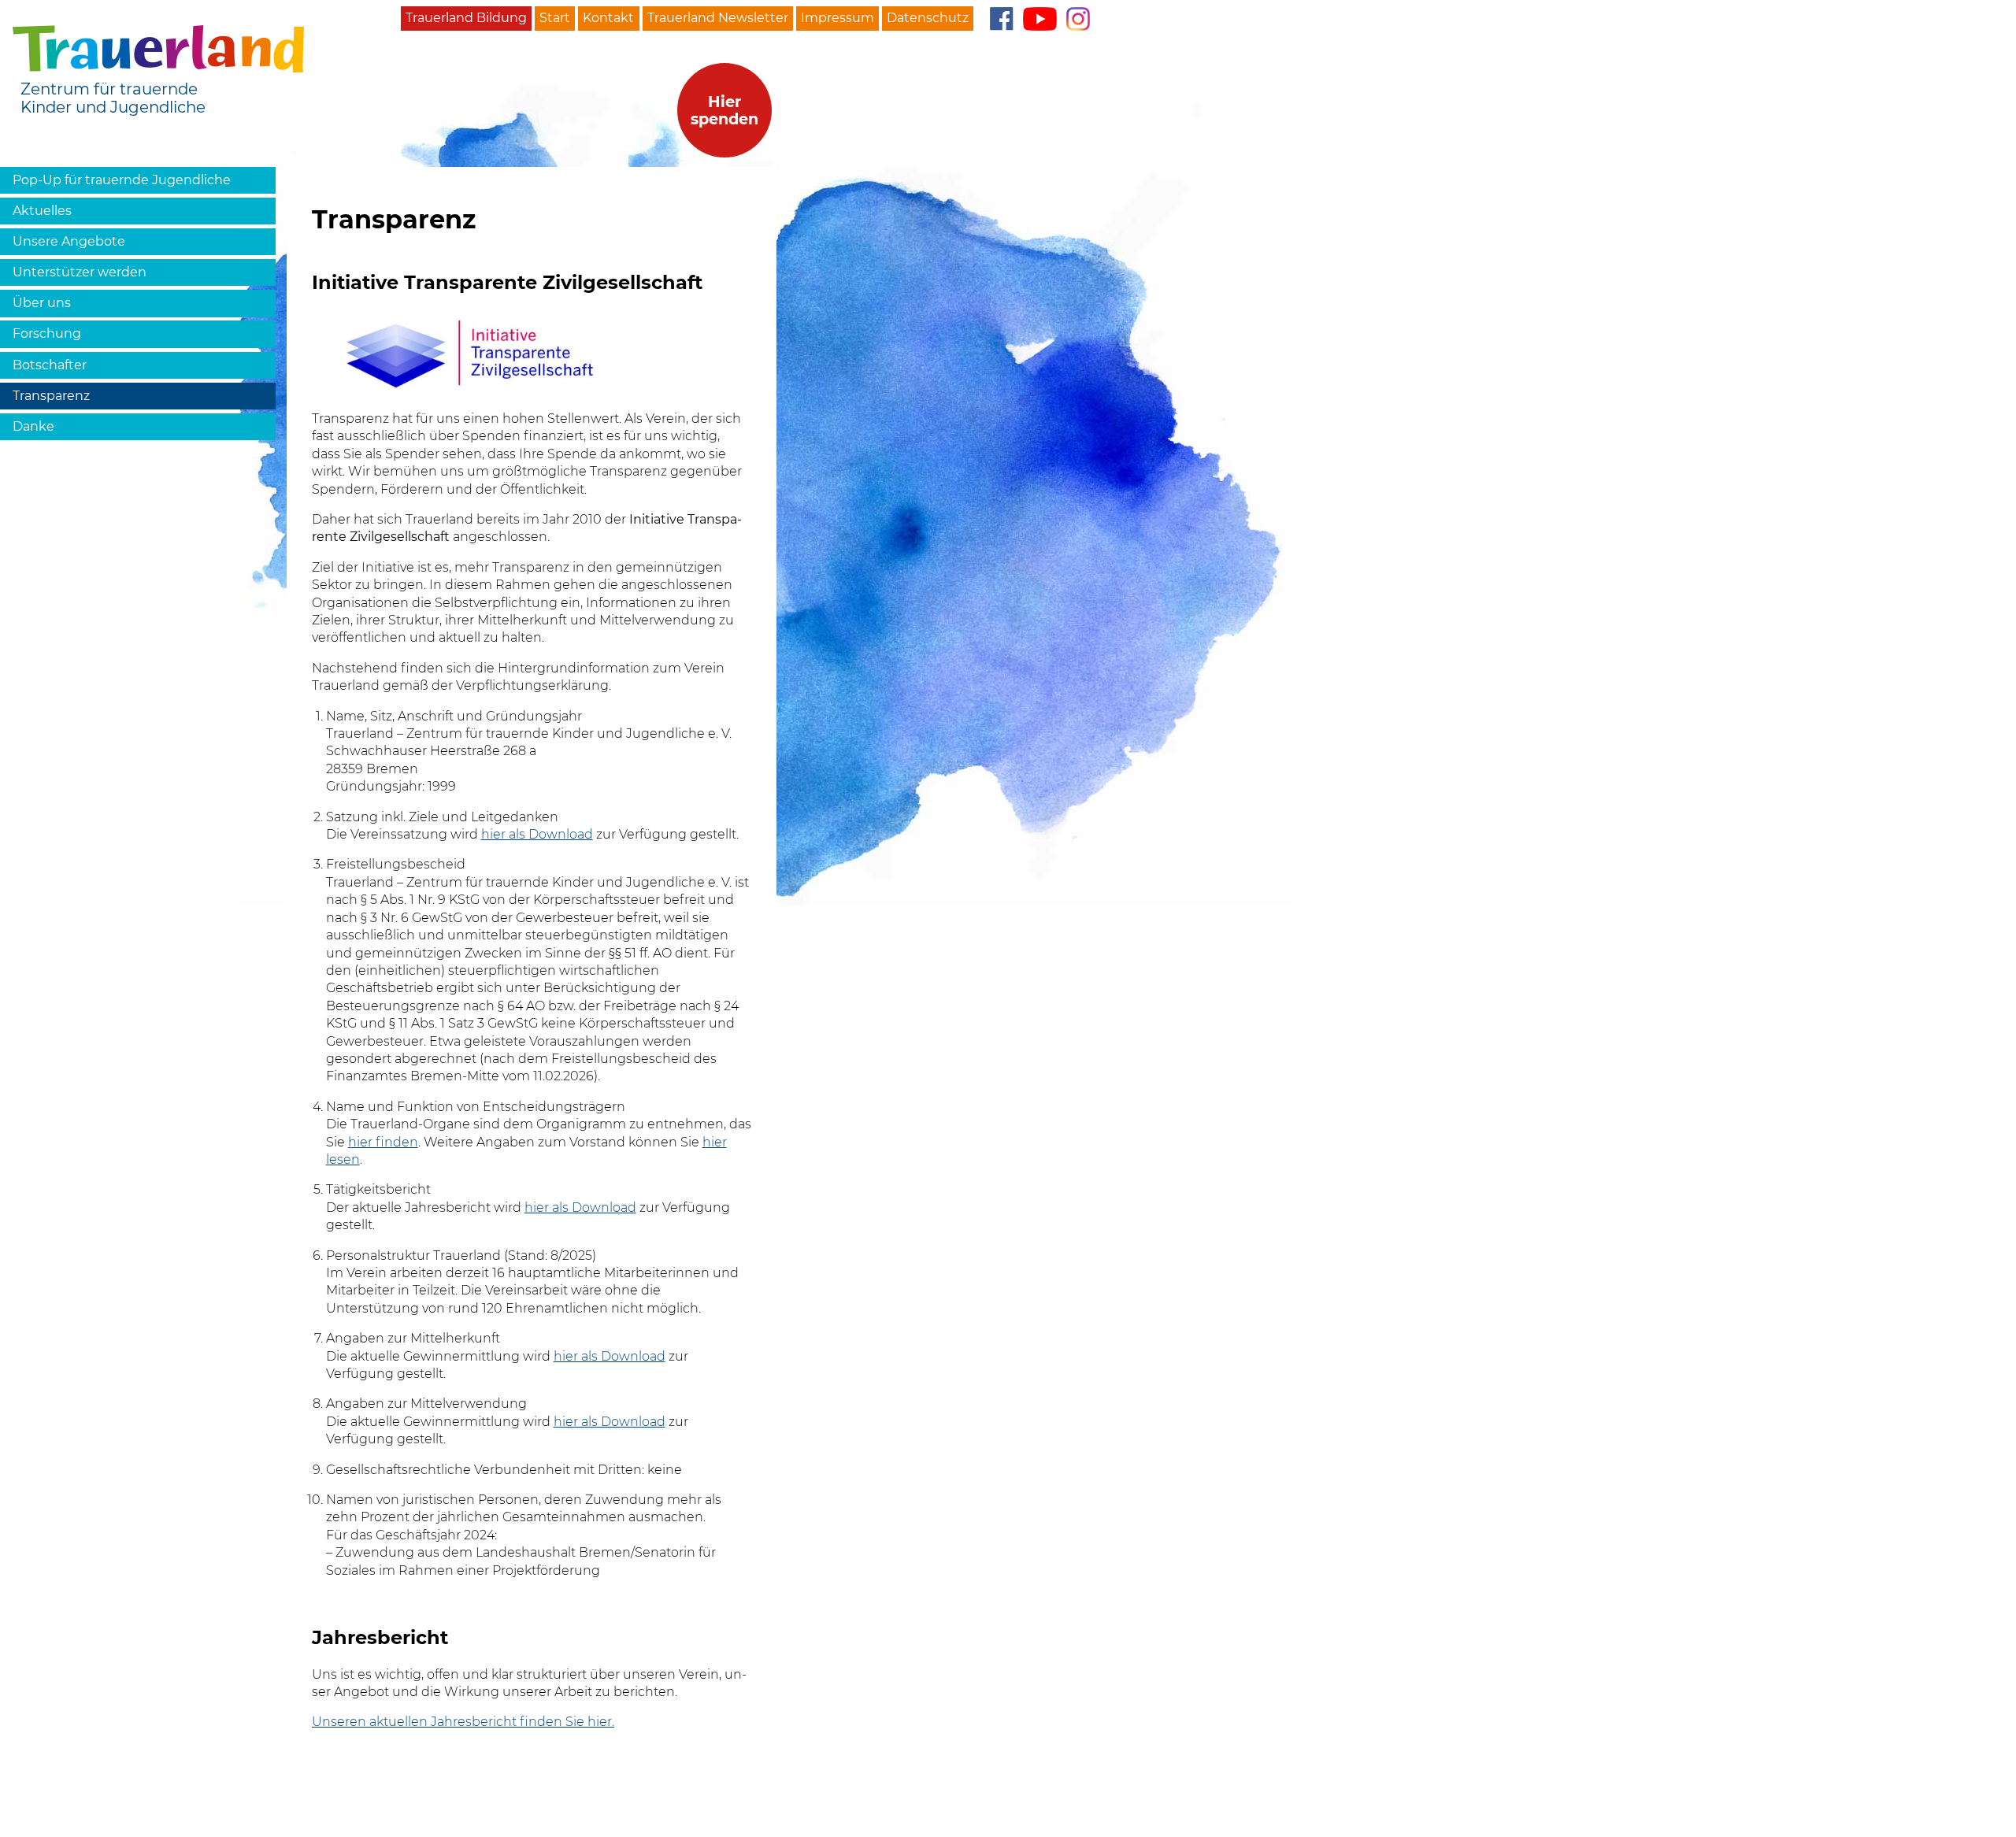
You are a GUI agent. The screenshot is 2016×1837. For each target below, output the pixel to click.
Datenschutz (928, 18)
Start (555, 18)
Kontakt (608, 18)
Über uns (42, 303)
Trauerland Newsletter (718, 18)
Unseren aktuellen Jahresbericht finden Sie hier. (463, 1722)
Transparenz (51, 396)
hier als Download (537, 834)
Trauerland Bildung (466, 18)
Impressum (838, 18)
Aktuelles (42, 211)
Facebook (1001, 19)
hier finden (383, 1142)
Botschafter (50, 365)
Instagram (1078, 19)
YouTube (1040, 19)
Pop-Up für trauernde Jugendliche (122, 180)
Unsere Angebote (69, 241)
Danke (33, 426)
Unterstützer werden (80, 272)
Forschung (47, 333)
